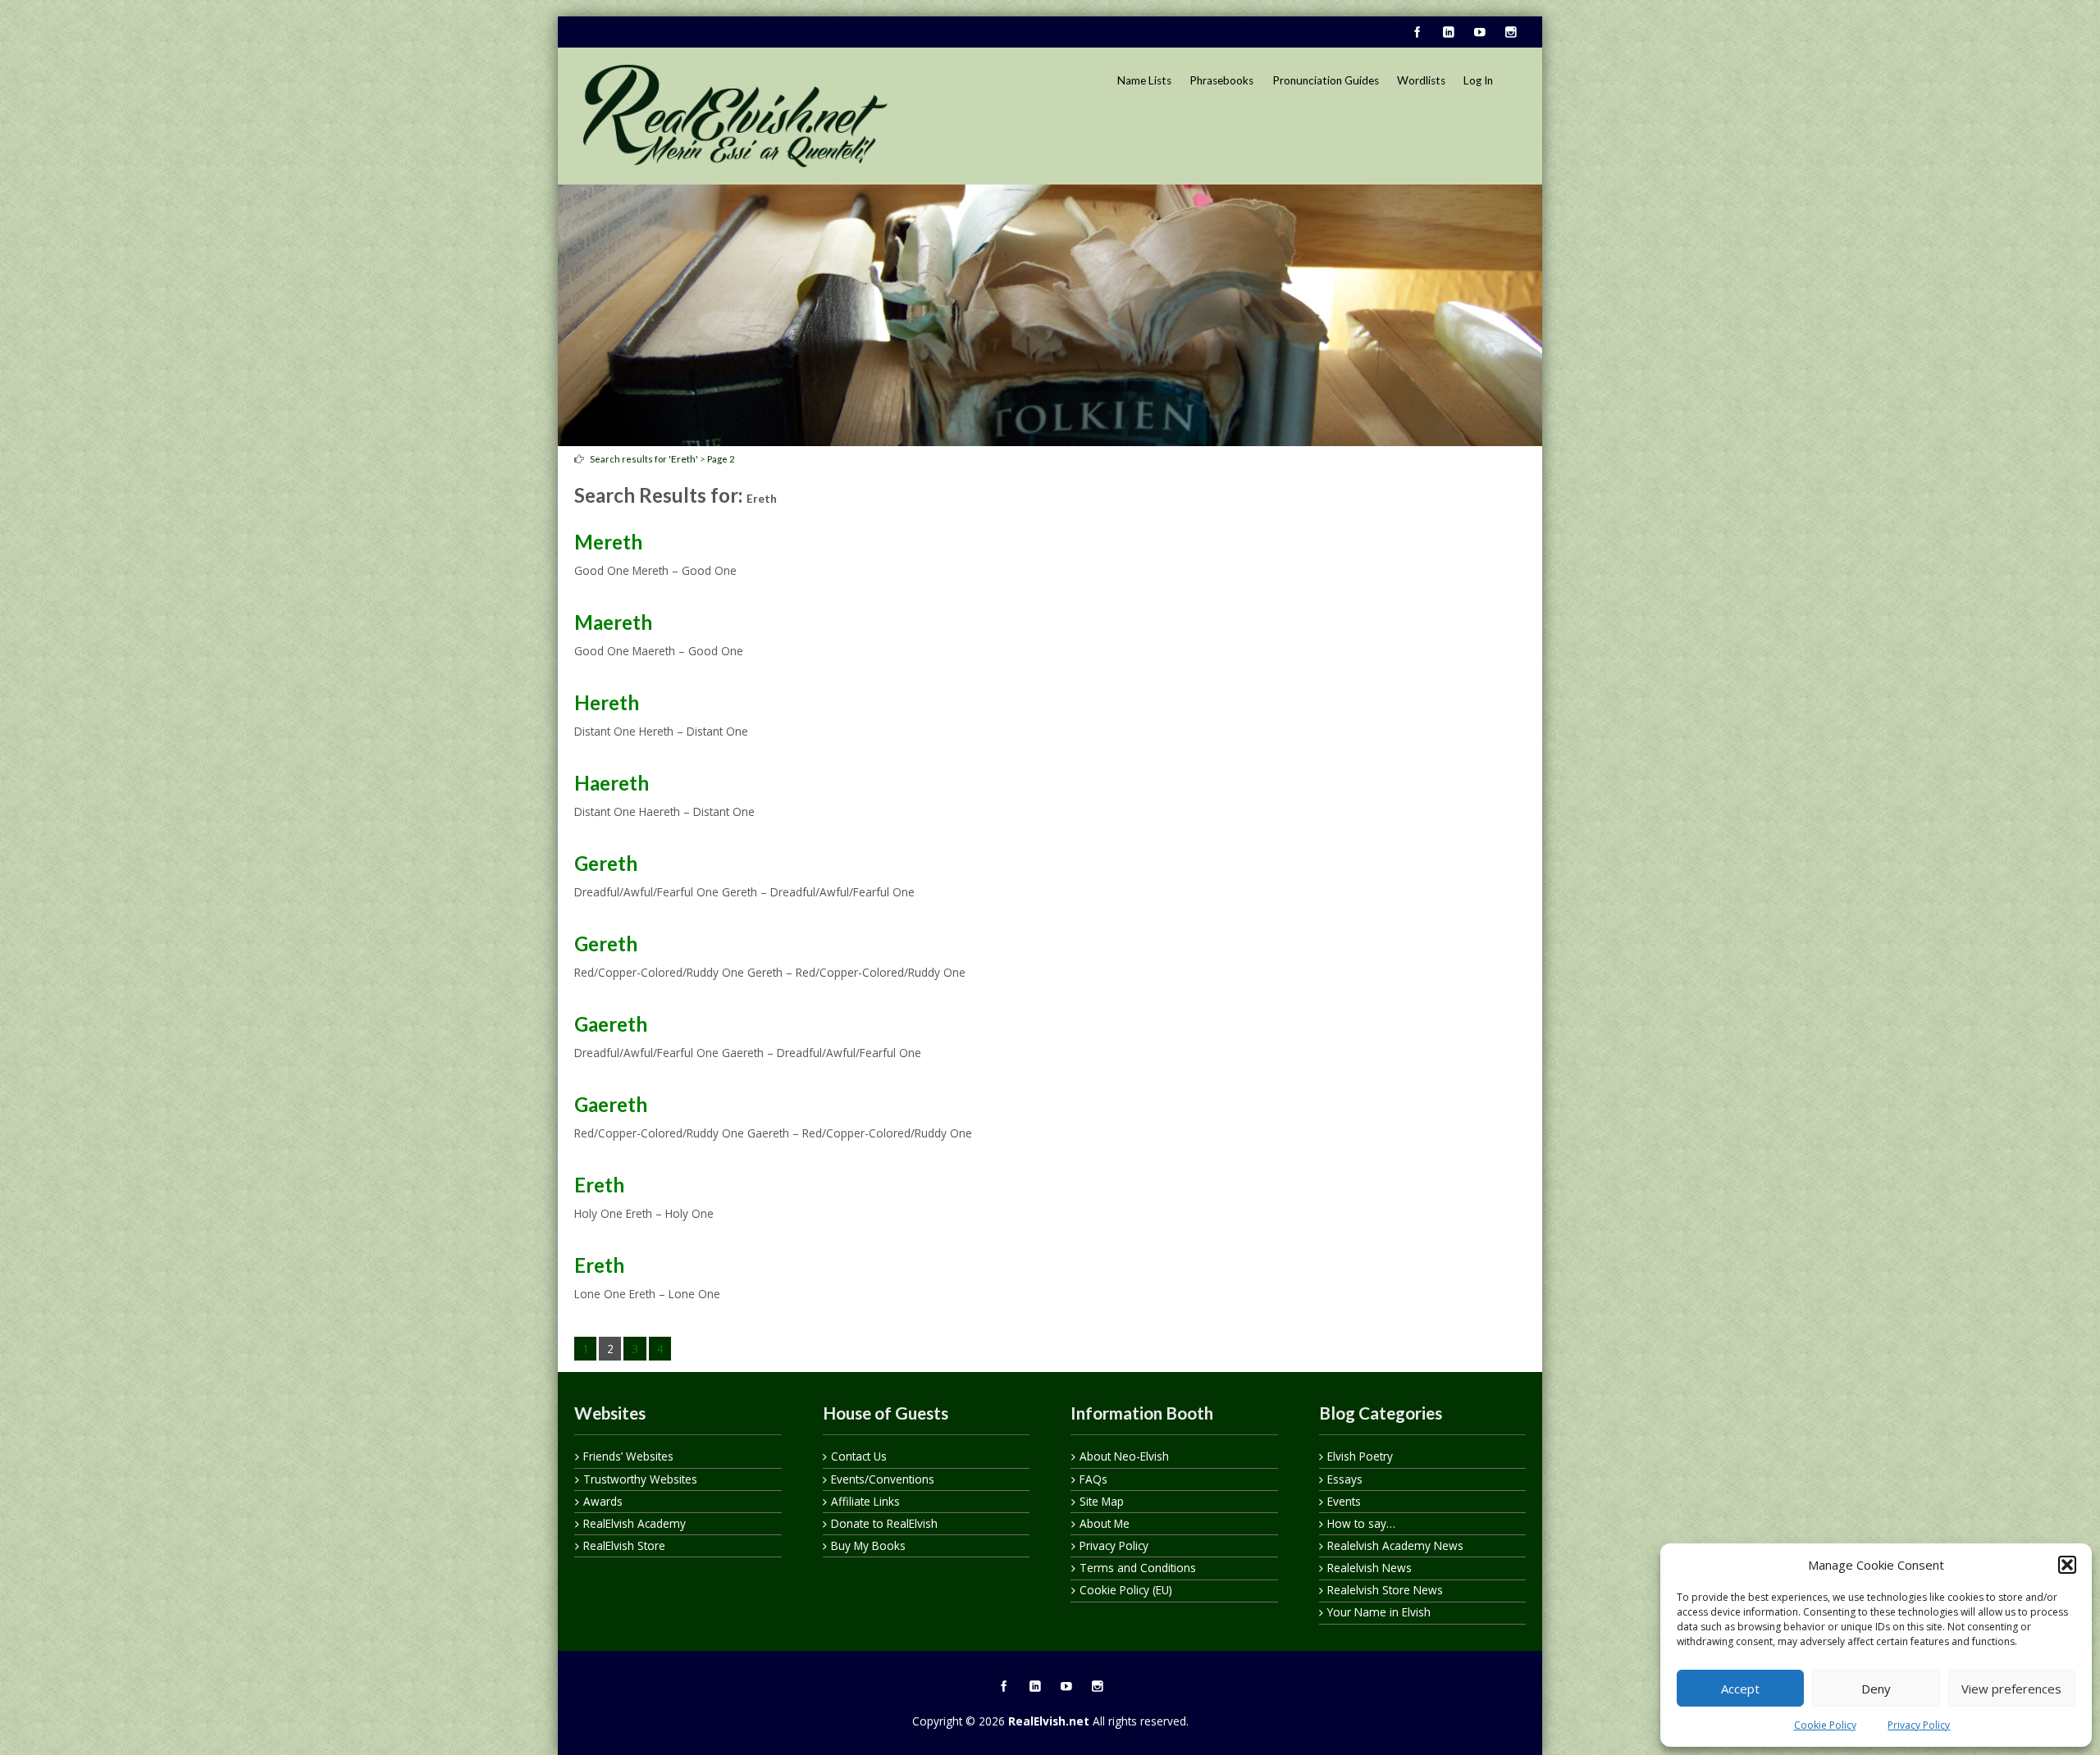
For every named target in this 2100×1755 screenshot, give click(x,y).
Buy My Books (868, 1545)
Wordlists (1421, 80)
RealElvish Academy (635, 1523)
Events (1344, 1501)
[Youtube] (1479, 33)
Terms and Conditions (1138, 1568)
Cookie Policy (1825, 1725)
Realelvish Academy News (1395, 1545)
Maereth (613, 622)
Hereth (607, 702)
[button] (2067, 1565)
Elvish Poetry (1360, 1456)
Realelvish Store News (1385, 1590)
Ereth (683, 459)
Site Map (1102, 1501)
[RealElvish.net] (735, 116)
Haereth (612, 783)
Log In (1478, 80)
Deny (1876, 1689)
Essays (1345, 1479)
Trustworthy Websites (640, 1479)
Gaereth (611, 1024)
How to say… (1361, 1523)
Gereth (606, 863)
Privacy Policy (1919, 1725)
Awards (603, 1501)
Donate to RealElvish (884, 1523)
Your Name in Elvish (1379, 1612)
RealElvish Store (624, 1545)
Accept (1740, 1689)
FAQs (1093, 1479)
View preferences (2011, 1689)
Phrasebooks (1221, 80)
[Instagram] (1510, 33)
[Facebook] (1417, 33)
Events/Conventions (883, 1479)
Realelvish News (1370, 1568)
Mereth (608, 542)
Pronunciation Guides (1326, 80)
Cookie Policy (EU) (1126, 1590)
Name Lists (1144, 80)
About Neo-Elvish (1124, 1456)
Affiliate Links (865, 1501)
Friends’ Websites (628, 1456)
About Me (1105, 1523)
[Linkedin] (1448, 33)
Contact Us (859, 1456)
